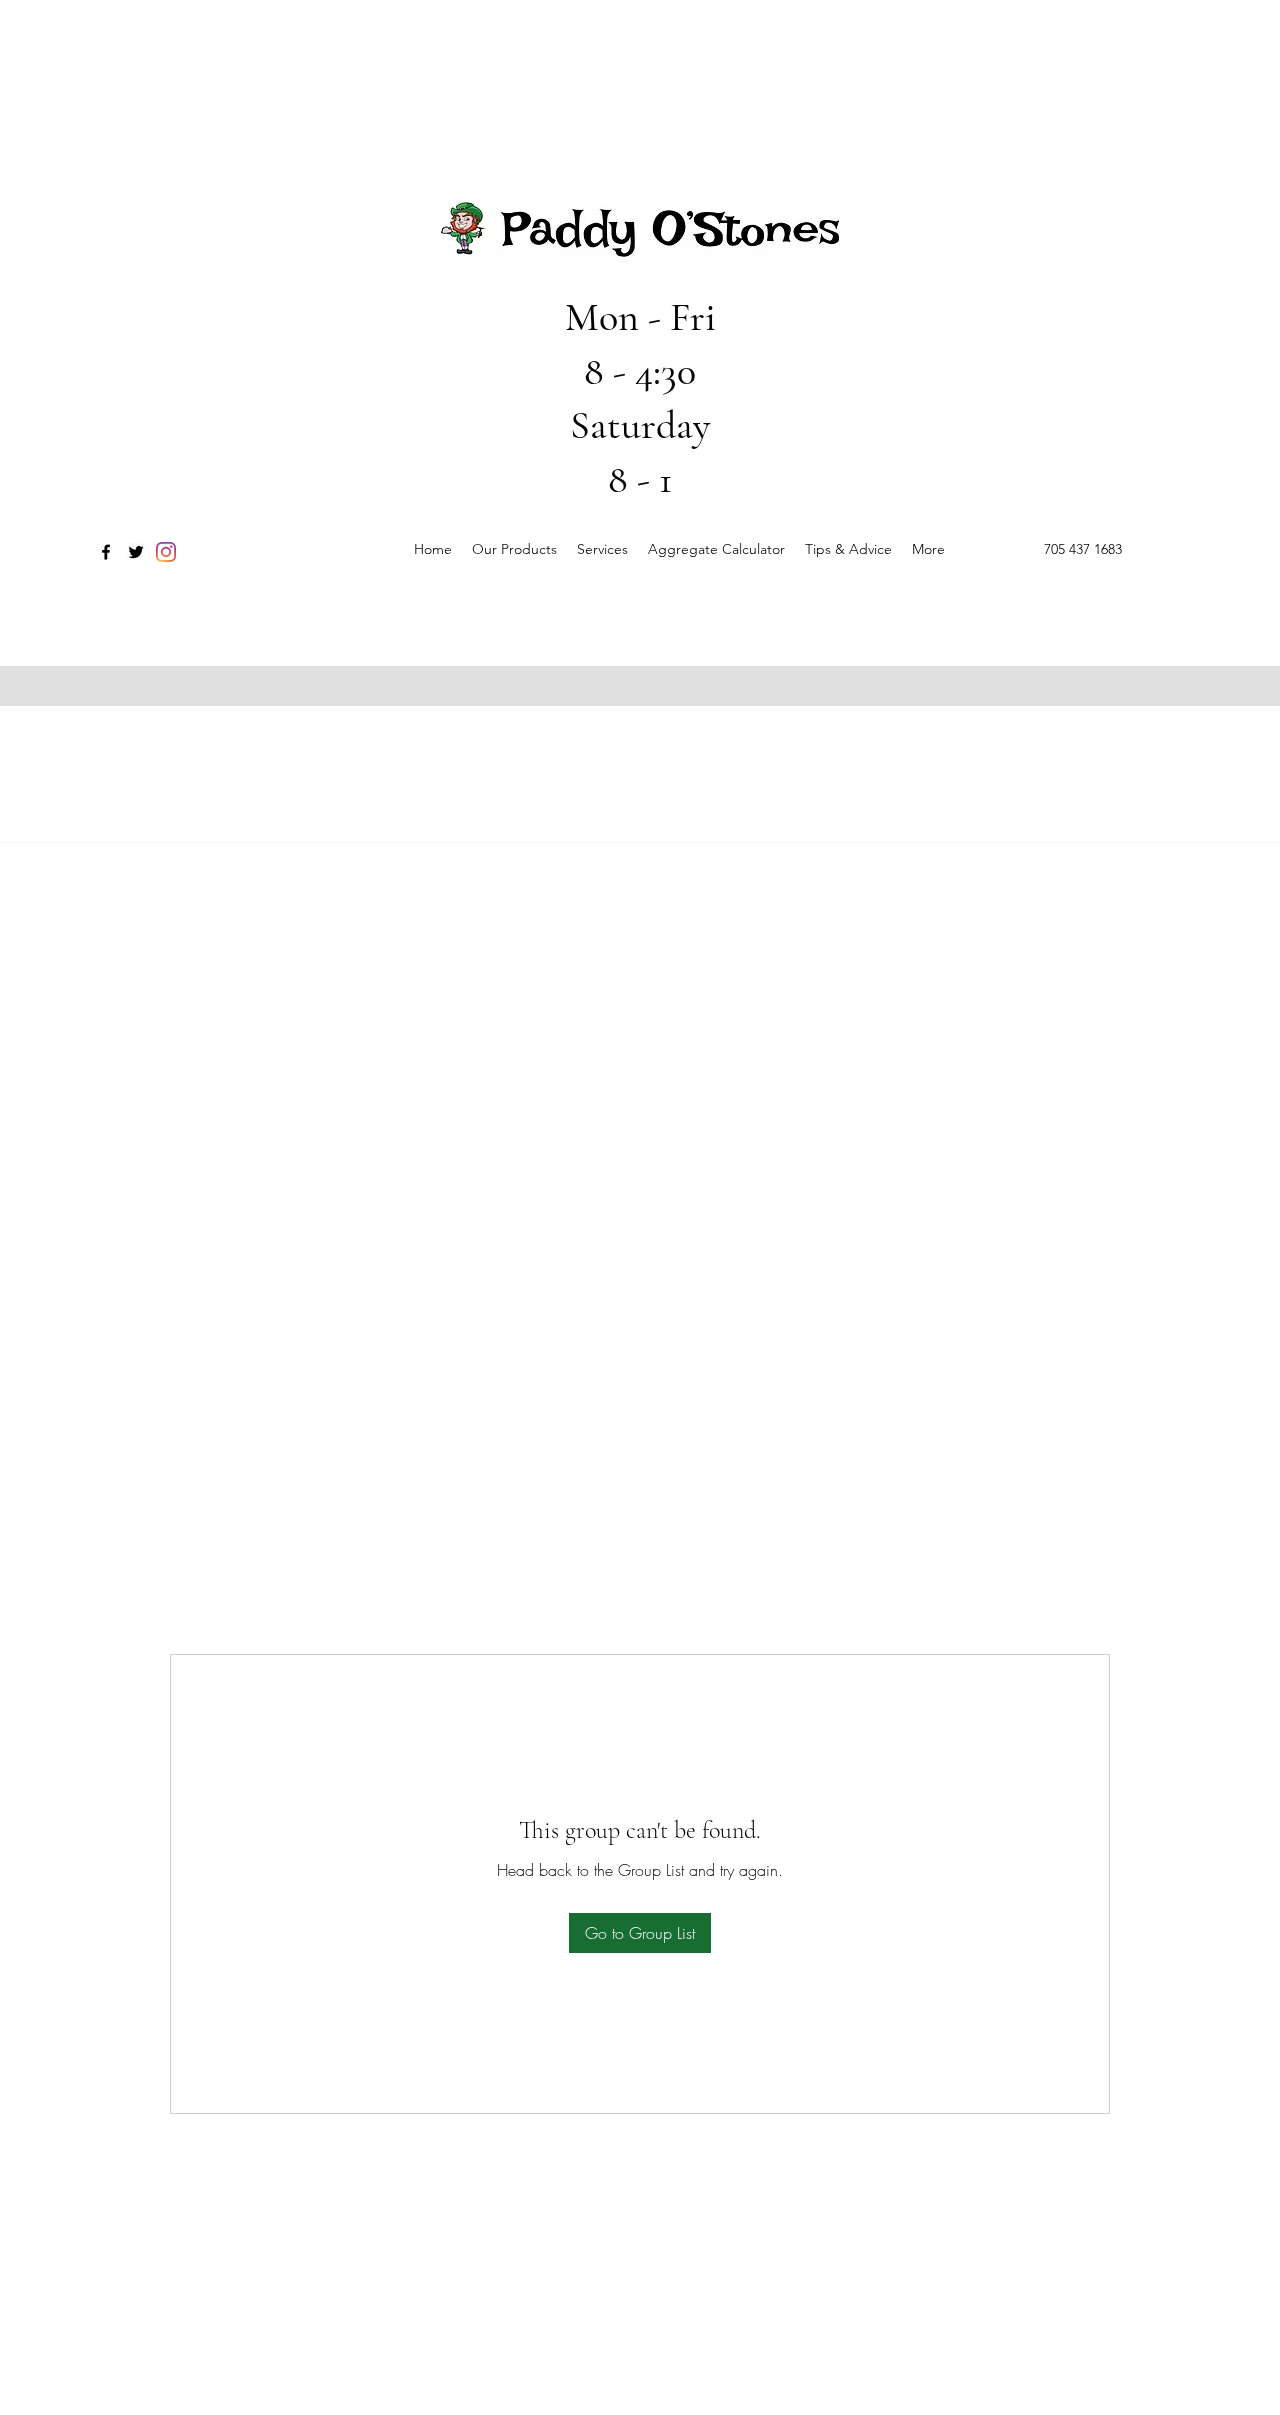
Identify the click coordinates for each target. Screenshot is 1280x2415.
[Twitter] (136, 552)
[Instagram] (166, 552)
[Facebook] (106, 552)
